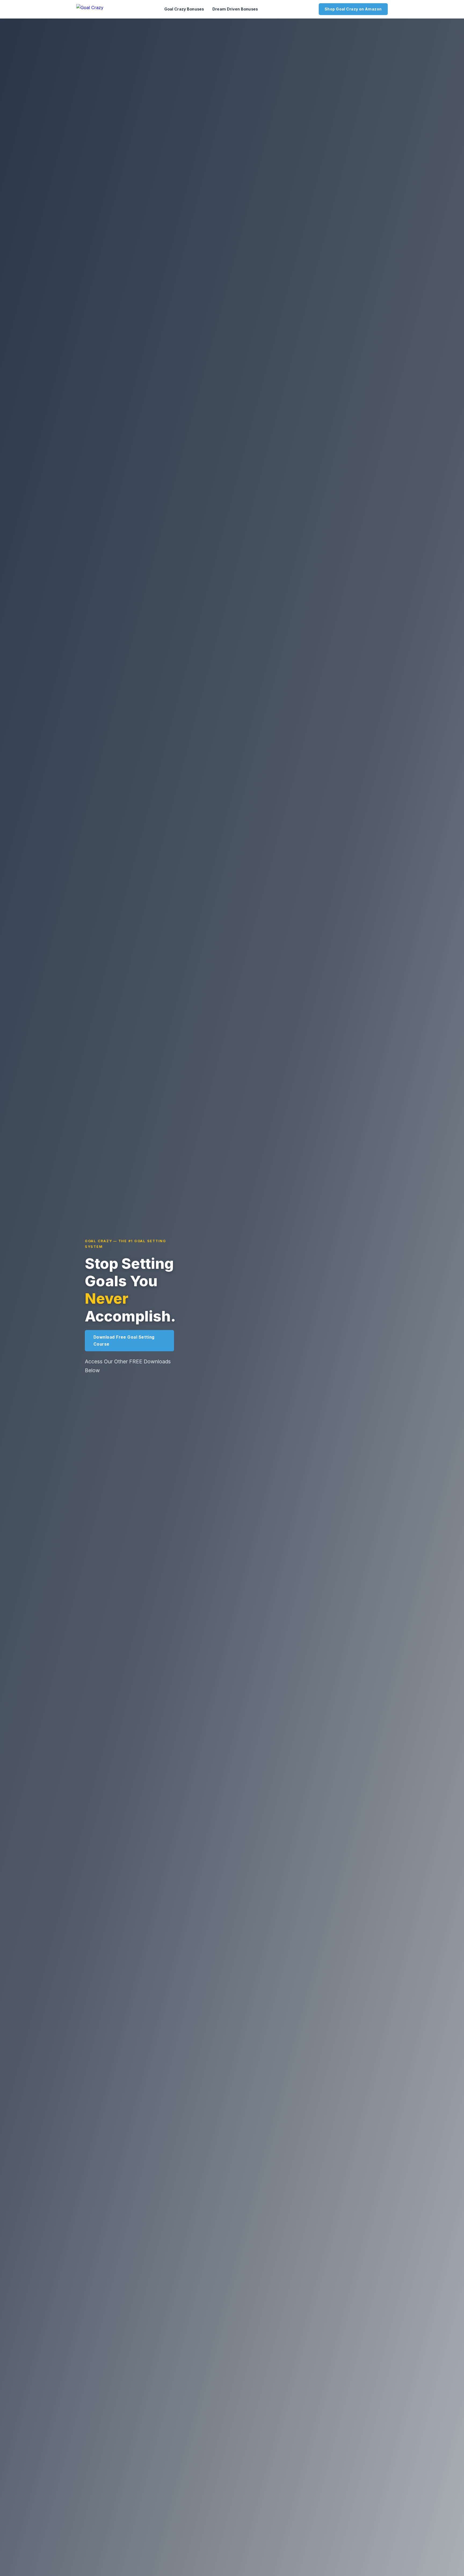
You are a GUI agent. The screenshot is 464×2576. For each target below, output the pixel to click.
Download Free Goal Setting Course (124, 1341)
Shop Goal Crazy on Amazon (353, 9)
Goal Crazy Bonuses (184, 9)
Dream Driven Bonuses (235, 9)
